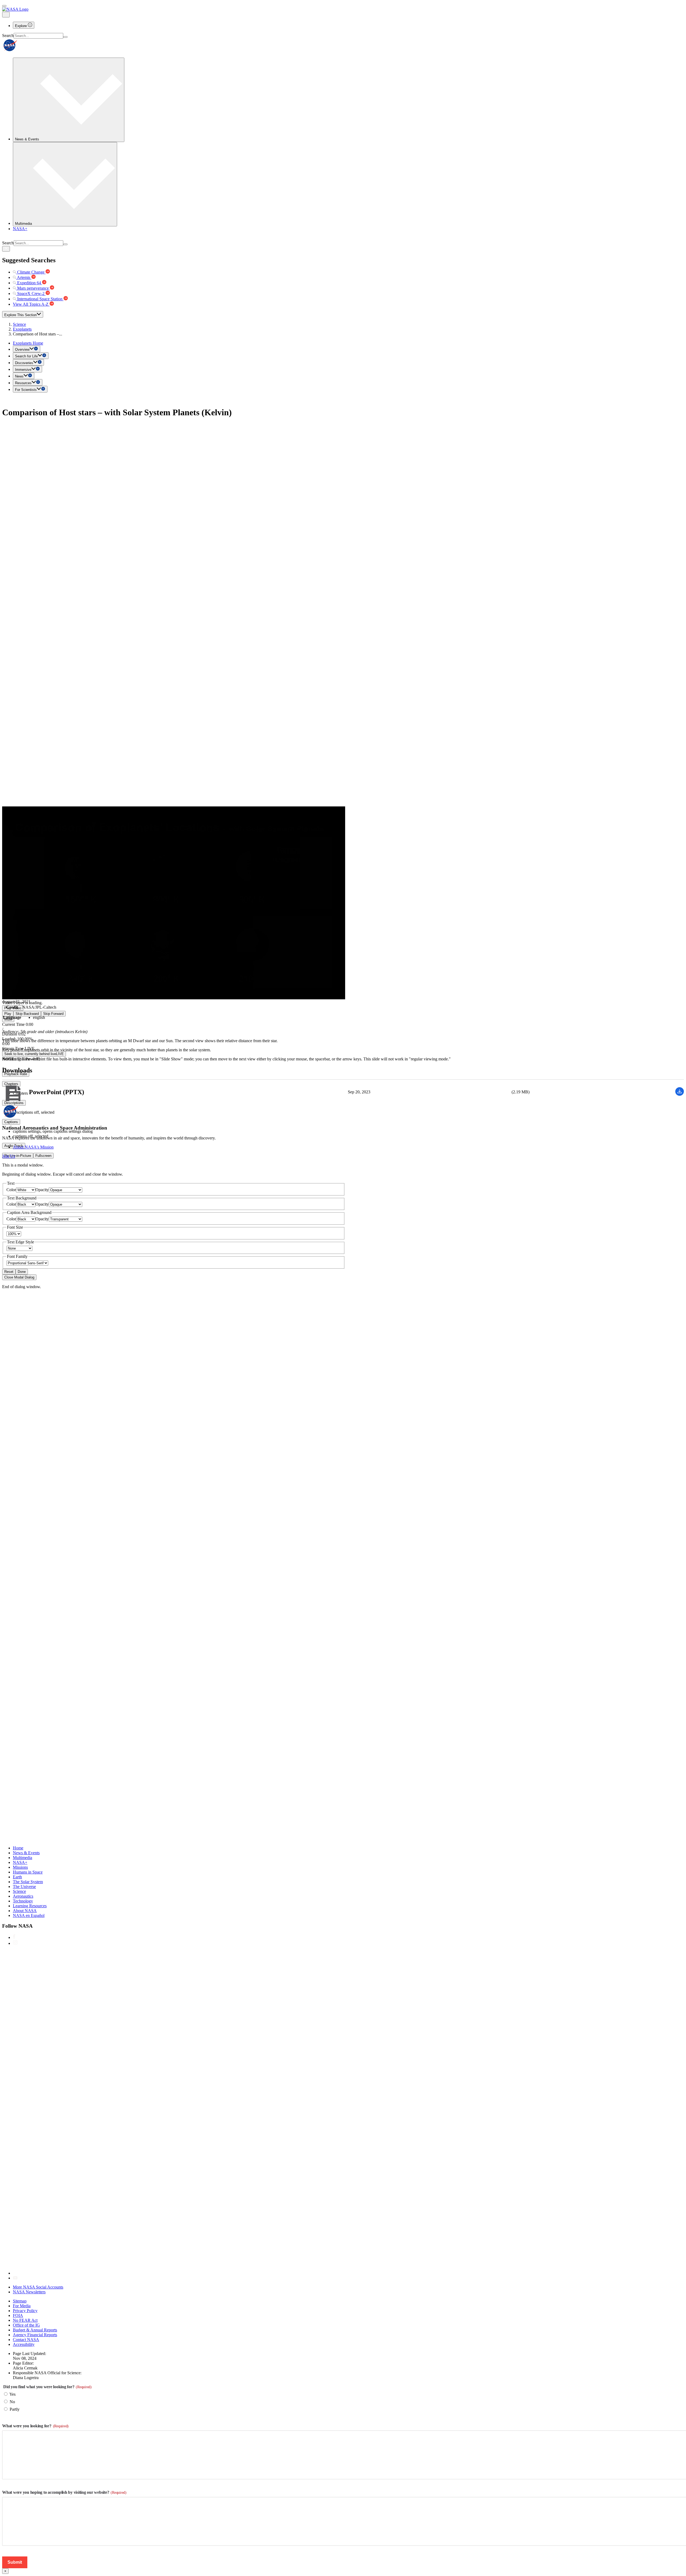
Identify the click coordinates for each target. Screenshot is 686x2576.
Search (8, 35)
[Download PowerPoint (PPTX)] (680, 1094)
